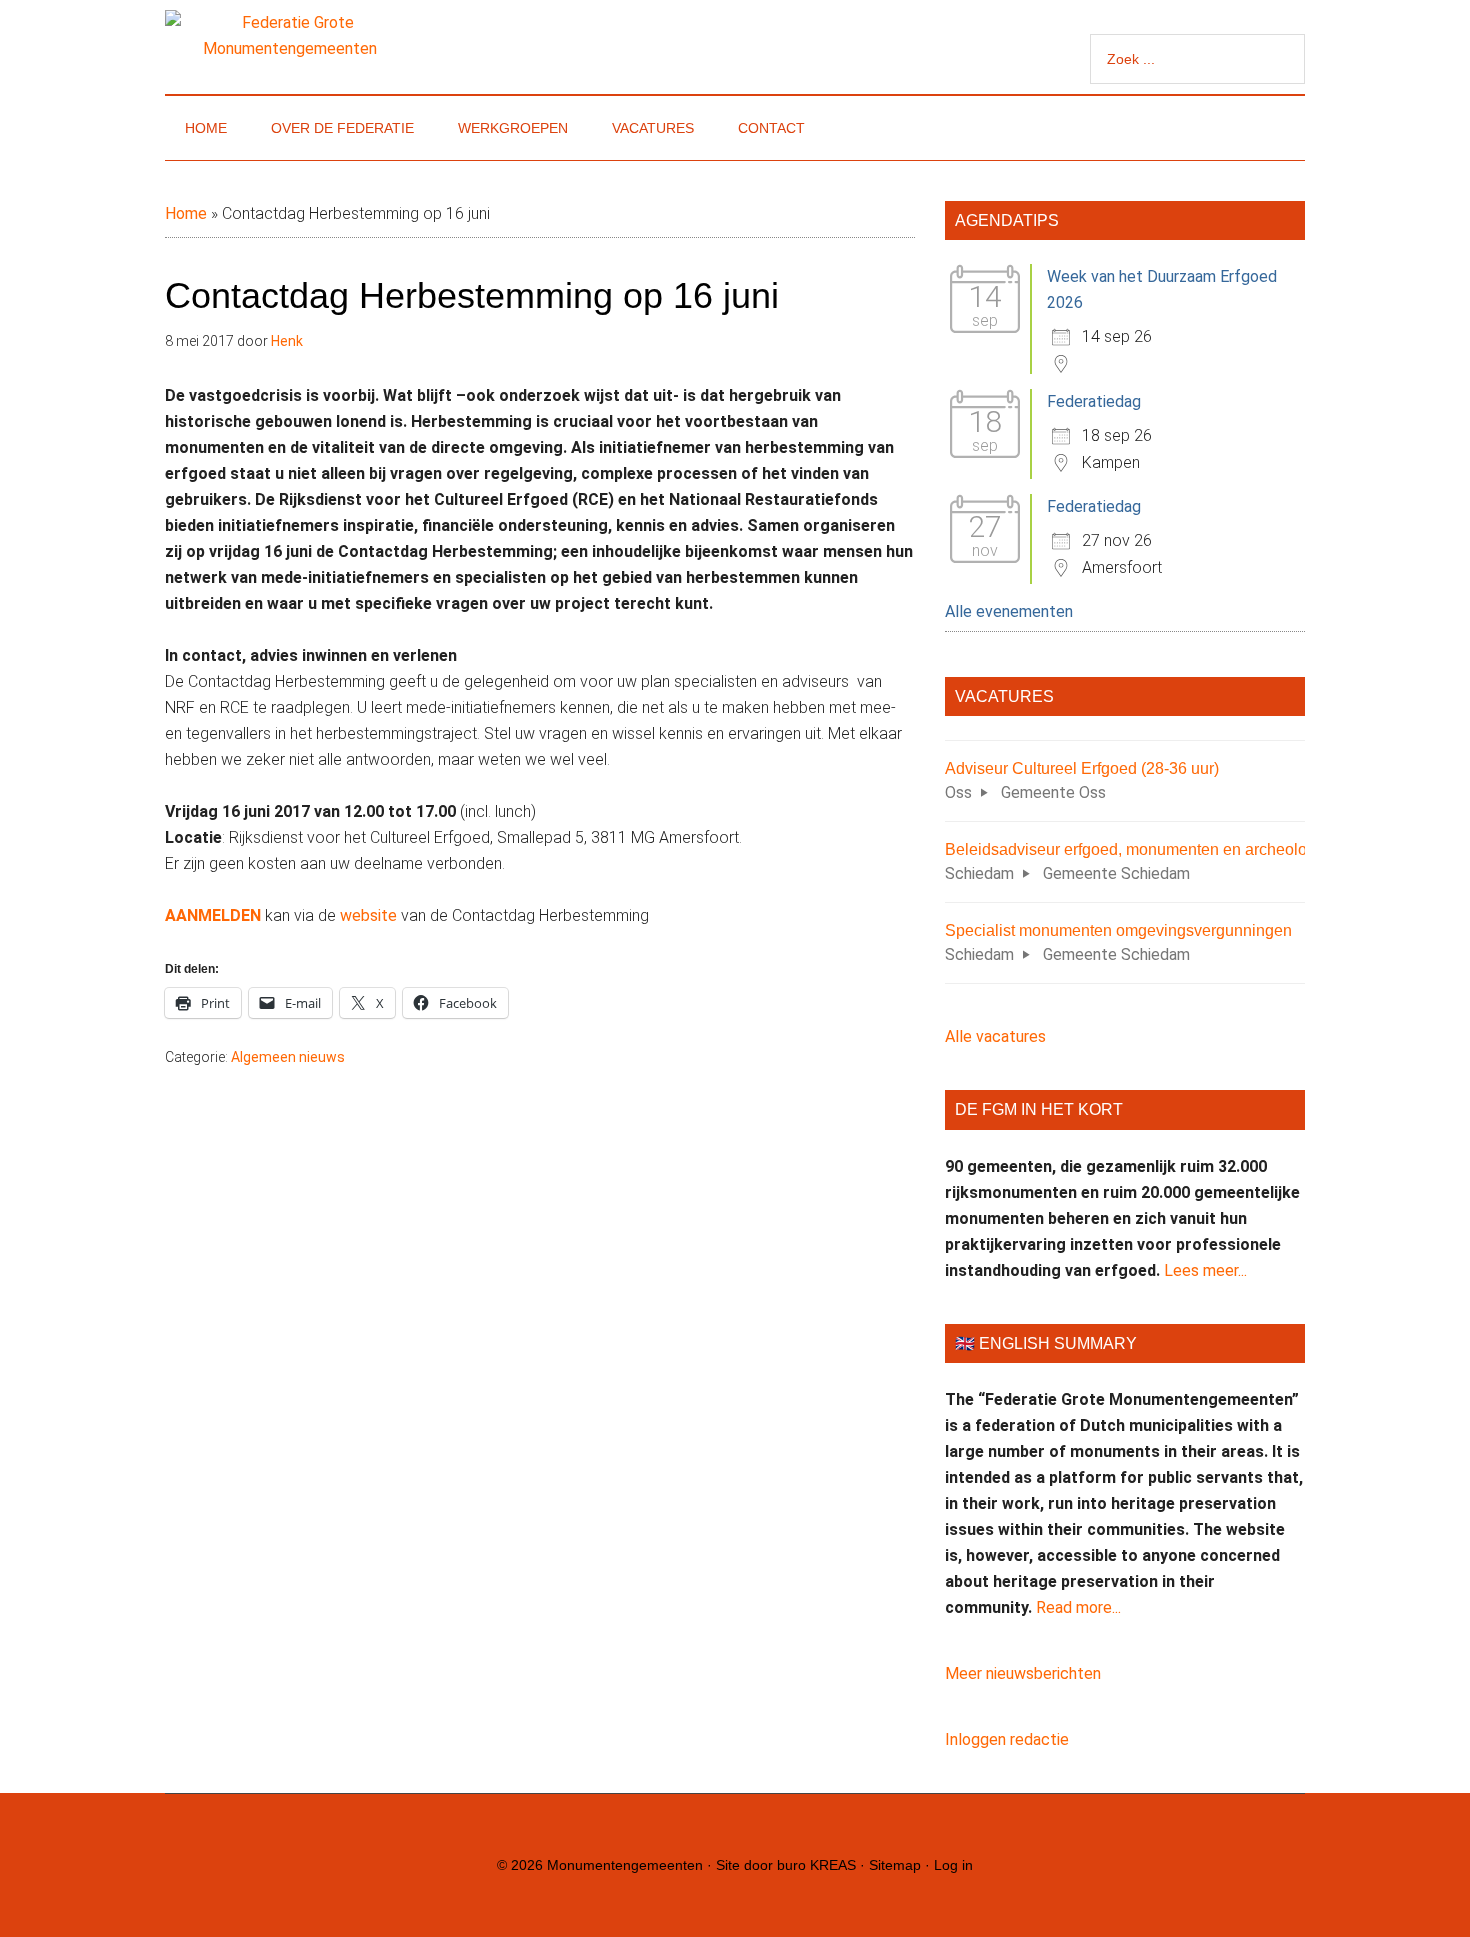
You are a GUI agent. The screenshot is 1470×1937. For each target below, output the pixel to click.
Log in (953, 1865)
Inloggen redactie (1007, 1739)
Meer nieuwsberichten (1023, 1673)
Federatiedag (1094, 401)
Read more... (1078, 1607)
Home (186, 213)
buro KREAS (816, 1865)
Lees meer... (1205, 1270)
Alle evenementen (1009, 611)
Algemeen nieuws (288, 1057)
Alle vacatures (995, 1036)
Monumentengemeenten (625, 1865)
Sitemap (895, 1865)
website (370, 915)
